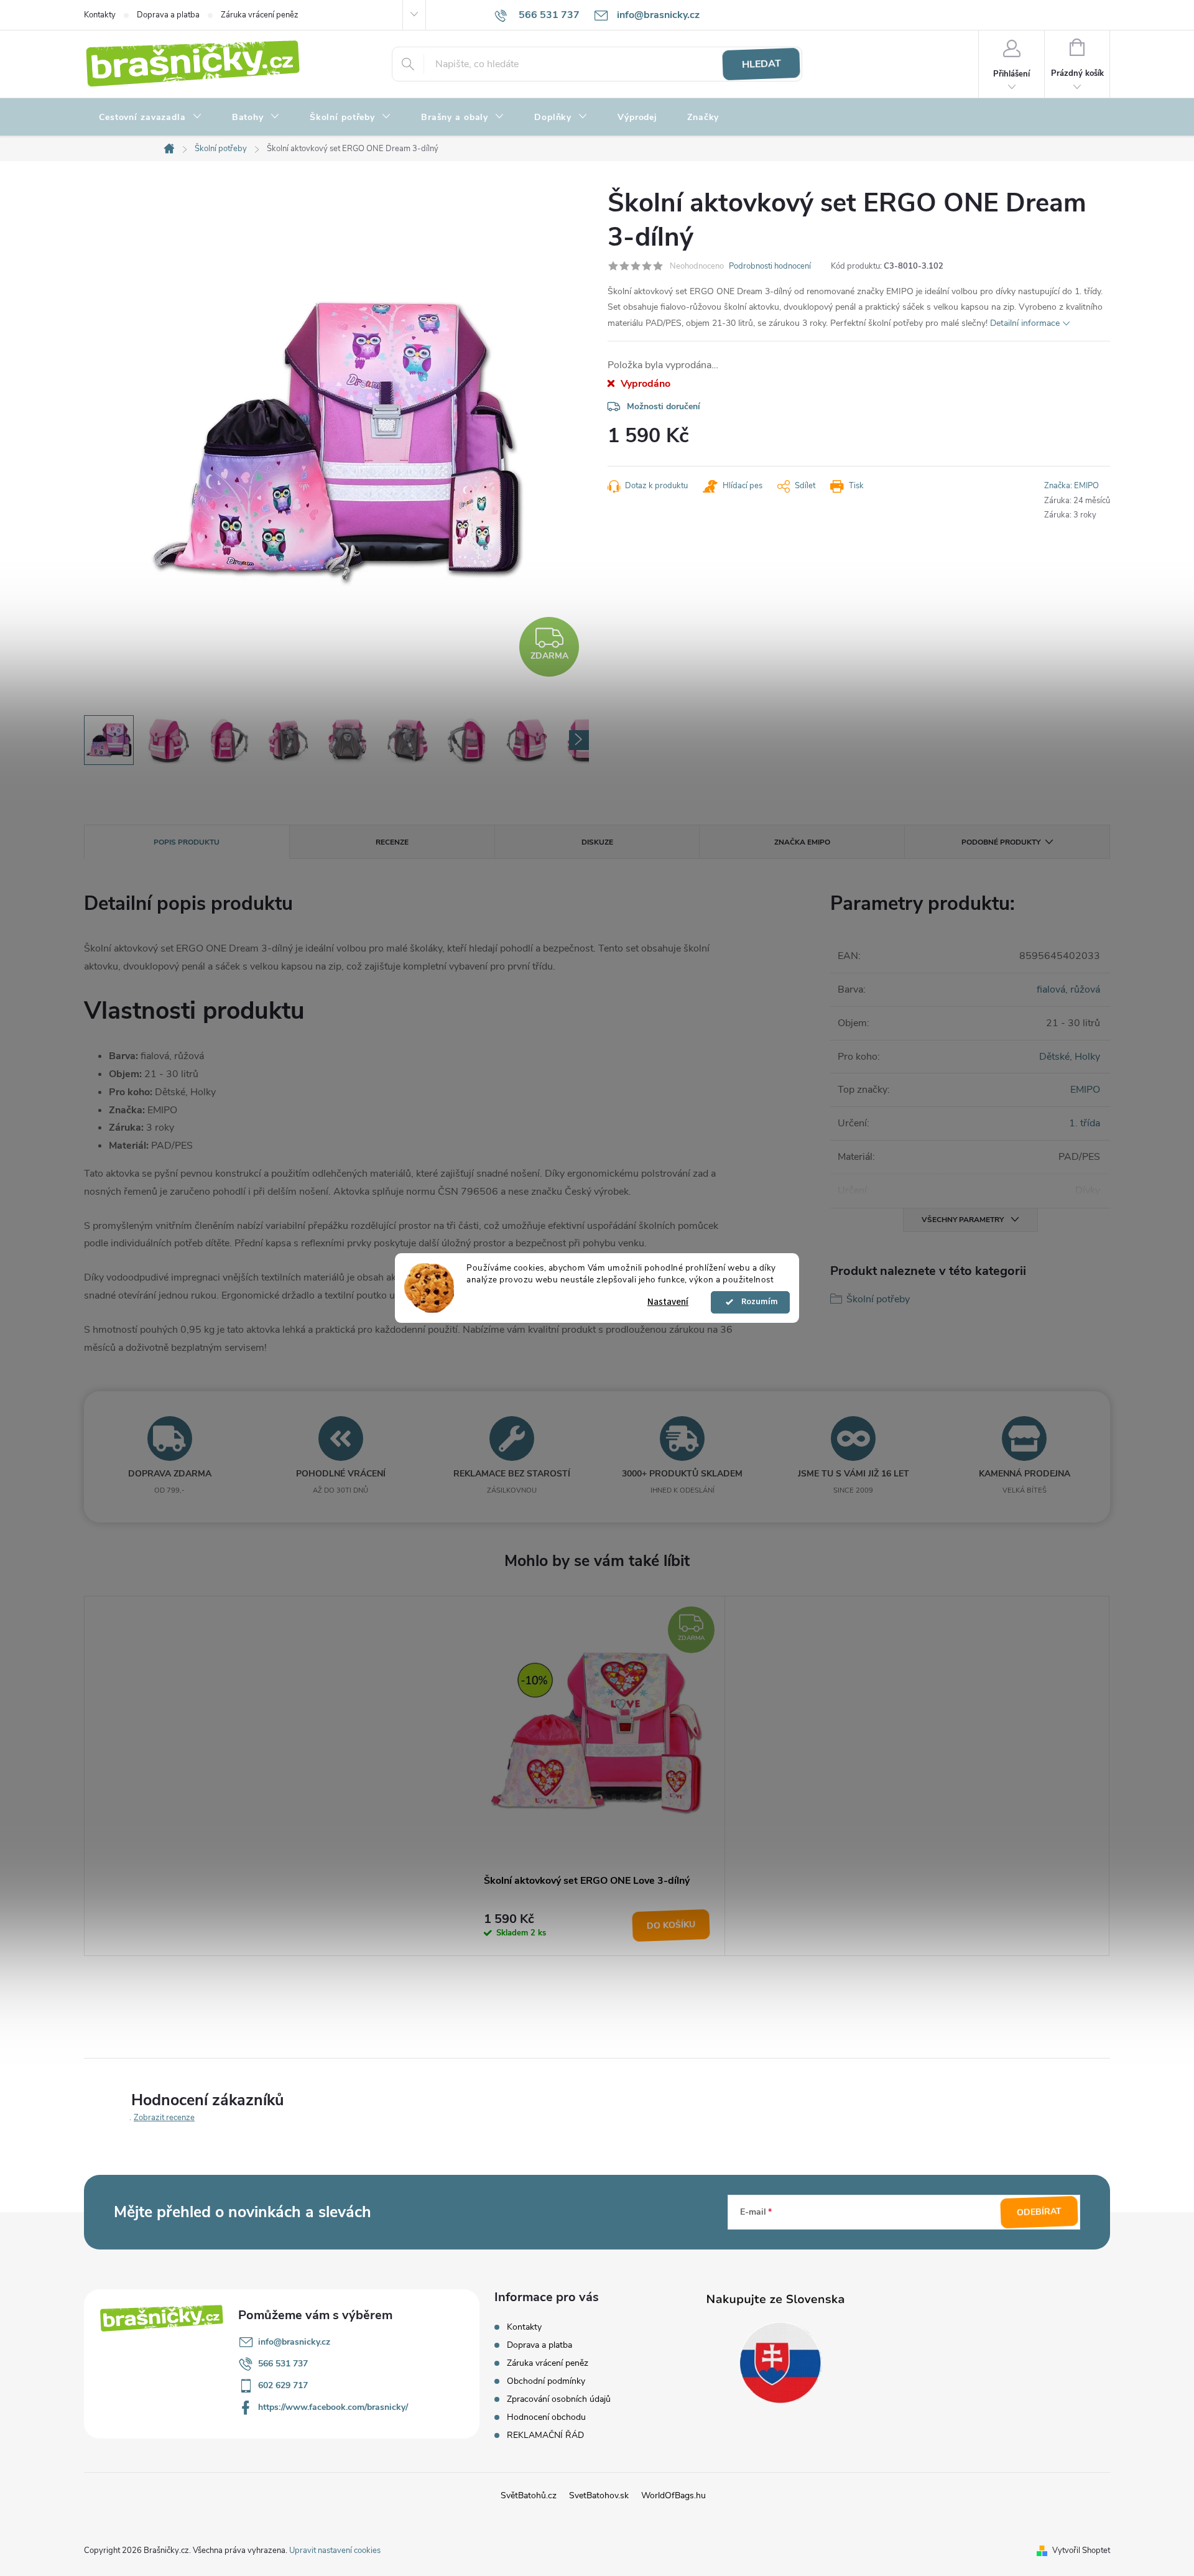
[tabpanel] (597, 1776)
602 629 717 (283, 2385)
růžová (1085, 989)
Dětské (1054, 1057)
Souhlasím (756, 1302)
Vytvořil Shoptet (1081, 2551)
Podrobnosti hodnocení (770, 266)
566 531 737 (283, 2364)
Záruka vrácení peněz (260, 15)
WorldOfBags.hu (673, 2495)
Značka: (1071, 486)
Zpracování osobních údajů (559, 2399)
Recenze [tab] (392, 842)
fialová (1051, 989)
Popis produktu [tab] (187, 842)
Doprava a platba (168, 15)
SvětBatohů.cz (529, 2495)
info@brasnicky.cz (294, 2342)
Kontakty (100, 15)
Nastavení (668, 1302)
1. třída (1085, 1123)
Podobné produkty (1001, 842)
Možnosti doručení (664, 406)
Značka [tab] (802, 842)
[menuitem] (150, 118)
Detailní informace (1025, 323)
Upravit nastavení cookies (335, 2551)
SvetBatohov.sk (599, 2495)
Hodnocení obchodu (546, 2417)
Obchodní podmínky (546, 2381)
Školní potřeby (878, 1299)
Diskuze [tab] (597, 842)
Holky (1087, 1057)
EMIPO (1085, 1090)
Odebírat (1039, 2212)
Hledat (761, 64)
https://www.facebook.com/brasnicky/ (333, 2407)
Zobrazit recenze (164, 2118)
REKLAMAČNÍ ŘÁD (545, 2435)
